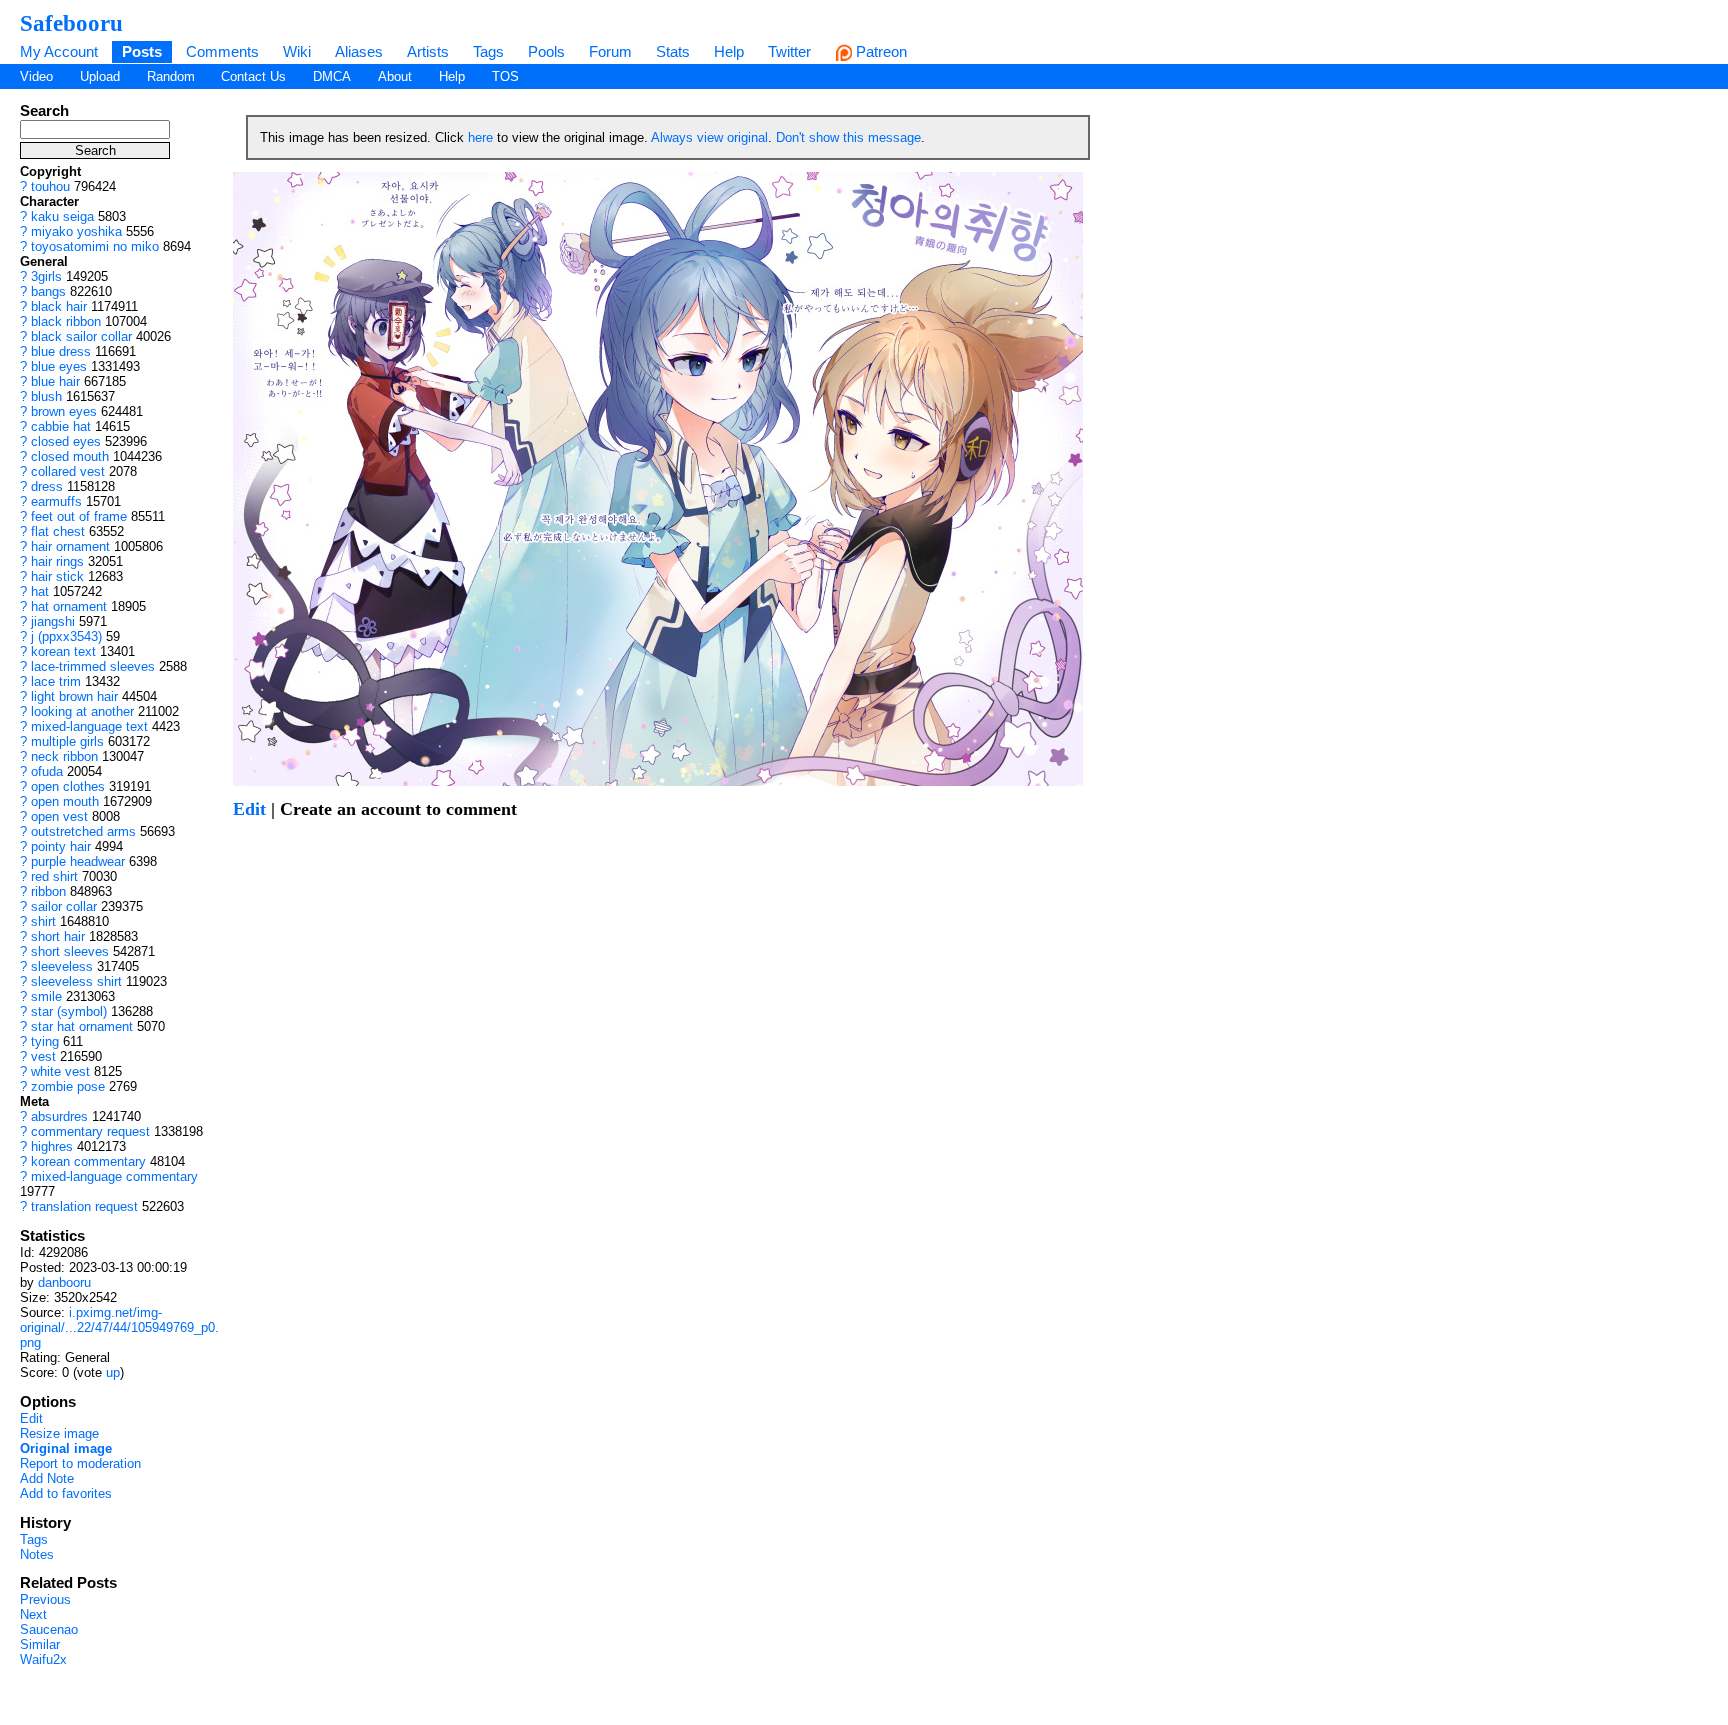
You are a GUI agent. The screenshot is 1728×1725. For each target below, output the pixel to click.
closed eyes (66, 441)
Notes (37, 1554)
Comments (222, 51)
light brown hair (74, 696)
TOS (505, 76)
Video (36, 76)
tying (45, 1041)
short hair (58, 936)
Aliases (359, 51)
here (480, 137)
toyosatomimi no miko (95, 246)
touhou (50, 186)
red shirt (54, 876)
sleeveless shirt (76, 981)
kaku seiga (62, 216)
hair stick (57, 576)
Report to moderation (80, 1463)
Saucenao (49, 1629)
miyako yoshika (76, 231)
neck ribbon (64, 756)
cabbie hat (61, 426)
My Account (59, 51)
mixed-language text (89, 726)
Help (729, 51)
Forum (610, 51)
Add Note (47, 1478)
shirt (43, 921)
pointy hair (61, 846)
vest (43, 1056)
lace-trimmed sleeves (93, 666)
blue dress (61, 351)
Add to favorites (66, 1493)
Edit (31, 1418)
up (113, 1372)
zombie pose (68, 1086)
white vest (60, 1071)
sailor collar (64, 906)
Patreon (879, 51)
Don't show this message (848, 137)
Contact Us (253, 76)
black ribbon (66, 321)
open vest (59, 816)
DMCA (332, 76)
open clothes (68, 786)
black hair (59, 306)
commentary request (90, 1131)
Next (33, 1614)
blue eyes (59, 366)
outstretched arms (83, 831)
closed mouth (70, 456)
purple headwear (78, 861)
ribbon (48, 891)
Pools (546, 51)
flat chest (58, 531)
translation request (84, 1206)
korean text (63, 651)
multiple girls (67, 741)
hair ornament (70, 546)
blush (46, 396)
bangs (48, 291)
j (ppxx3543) (66, 636)
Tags (488, 51)
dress (47, 486)
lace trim (56, 681)
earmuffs (56, 501)
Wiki (297, 51)
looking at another (82, 711)
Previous (45, 1599)
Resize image (59, 1433)
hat (40, 591)
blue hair (55, 381)
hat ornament (69, 606)
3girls (46, 276)
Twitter (789, 51)
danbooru (64, 1282)
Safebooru (71, 23)
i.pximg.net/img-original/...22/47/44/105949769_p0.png (119, 1327)
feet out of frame (79, 516)
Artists (428, 51)
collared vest (68, 471)
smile (46, 996)
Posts (142, 51)
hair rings (57, 561)
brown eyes (64, 411)
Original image (66, 1448)
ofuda (47, 771)
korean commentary (88, 1161)
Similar (40, 1644)
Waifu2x (43, 1659)
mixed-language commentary (114, 1176)
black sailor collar (81, 336)
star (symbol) (69, 1011)
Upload (100, 76)
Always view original (709, 137)
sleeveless (62, 966)
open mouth (65, 801)
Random (171, 76)
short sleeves (70, 951)
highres (52, 1146)
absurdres (59, 1116)
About (395, 76)
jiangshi (53, 621)
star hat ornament (82, 1026)
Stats (673, 51)
